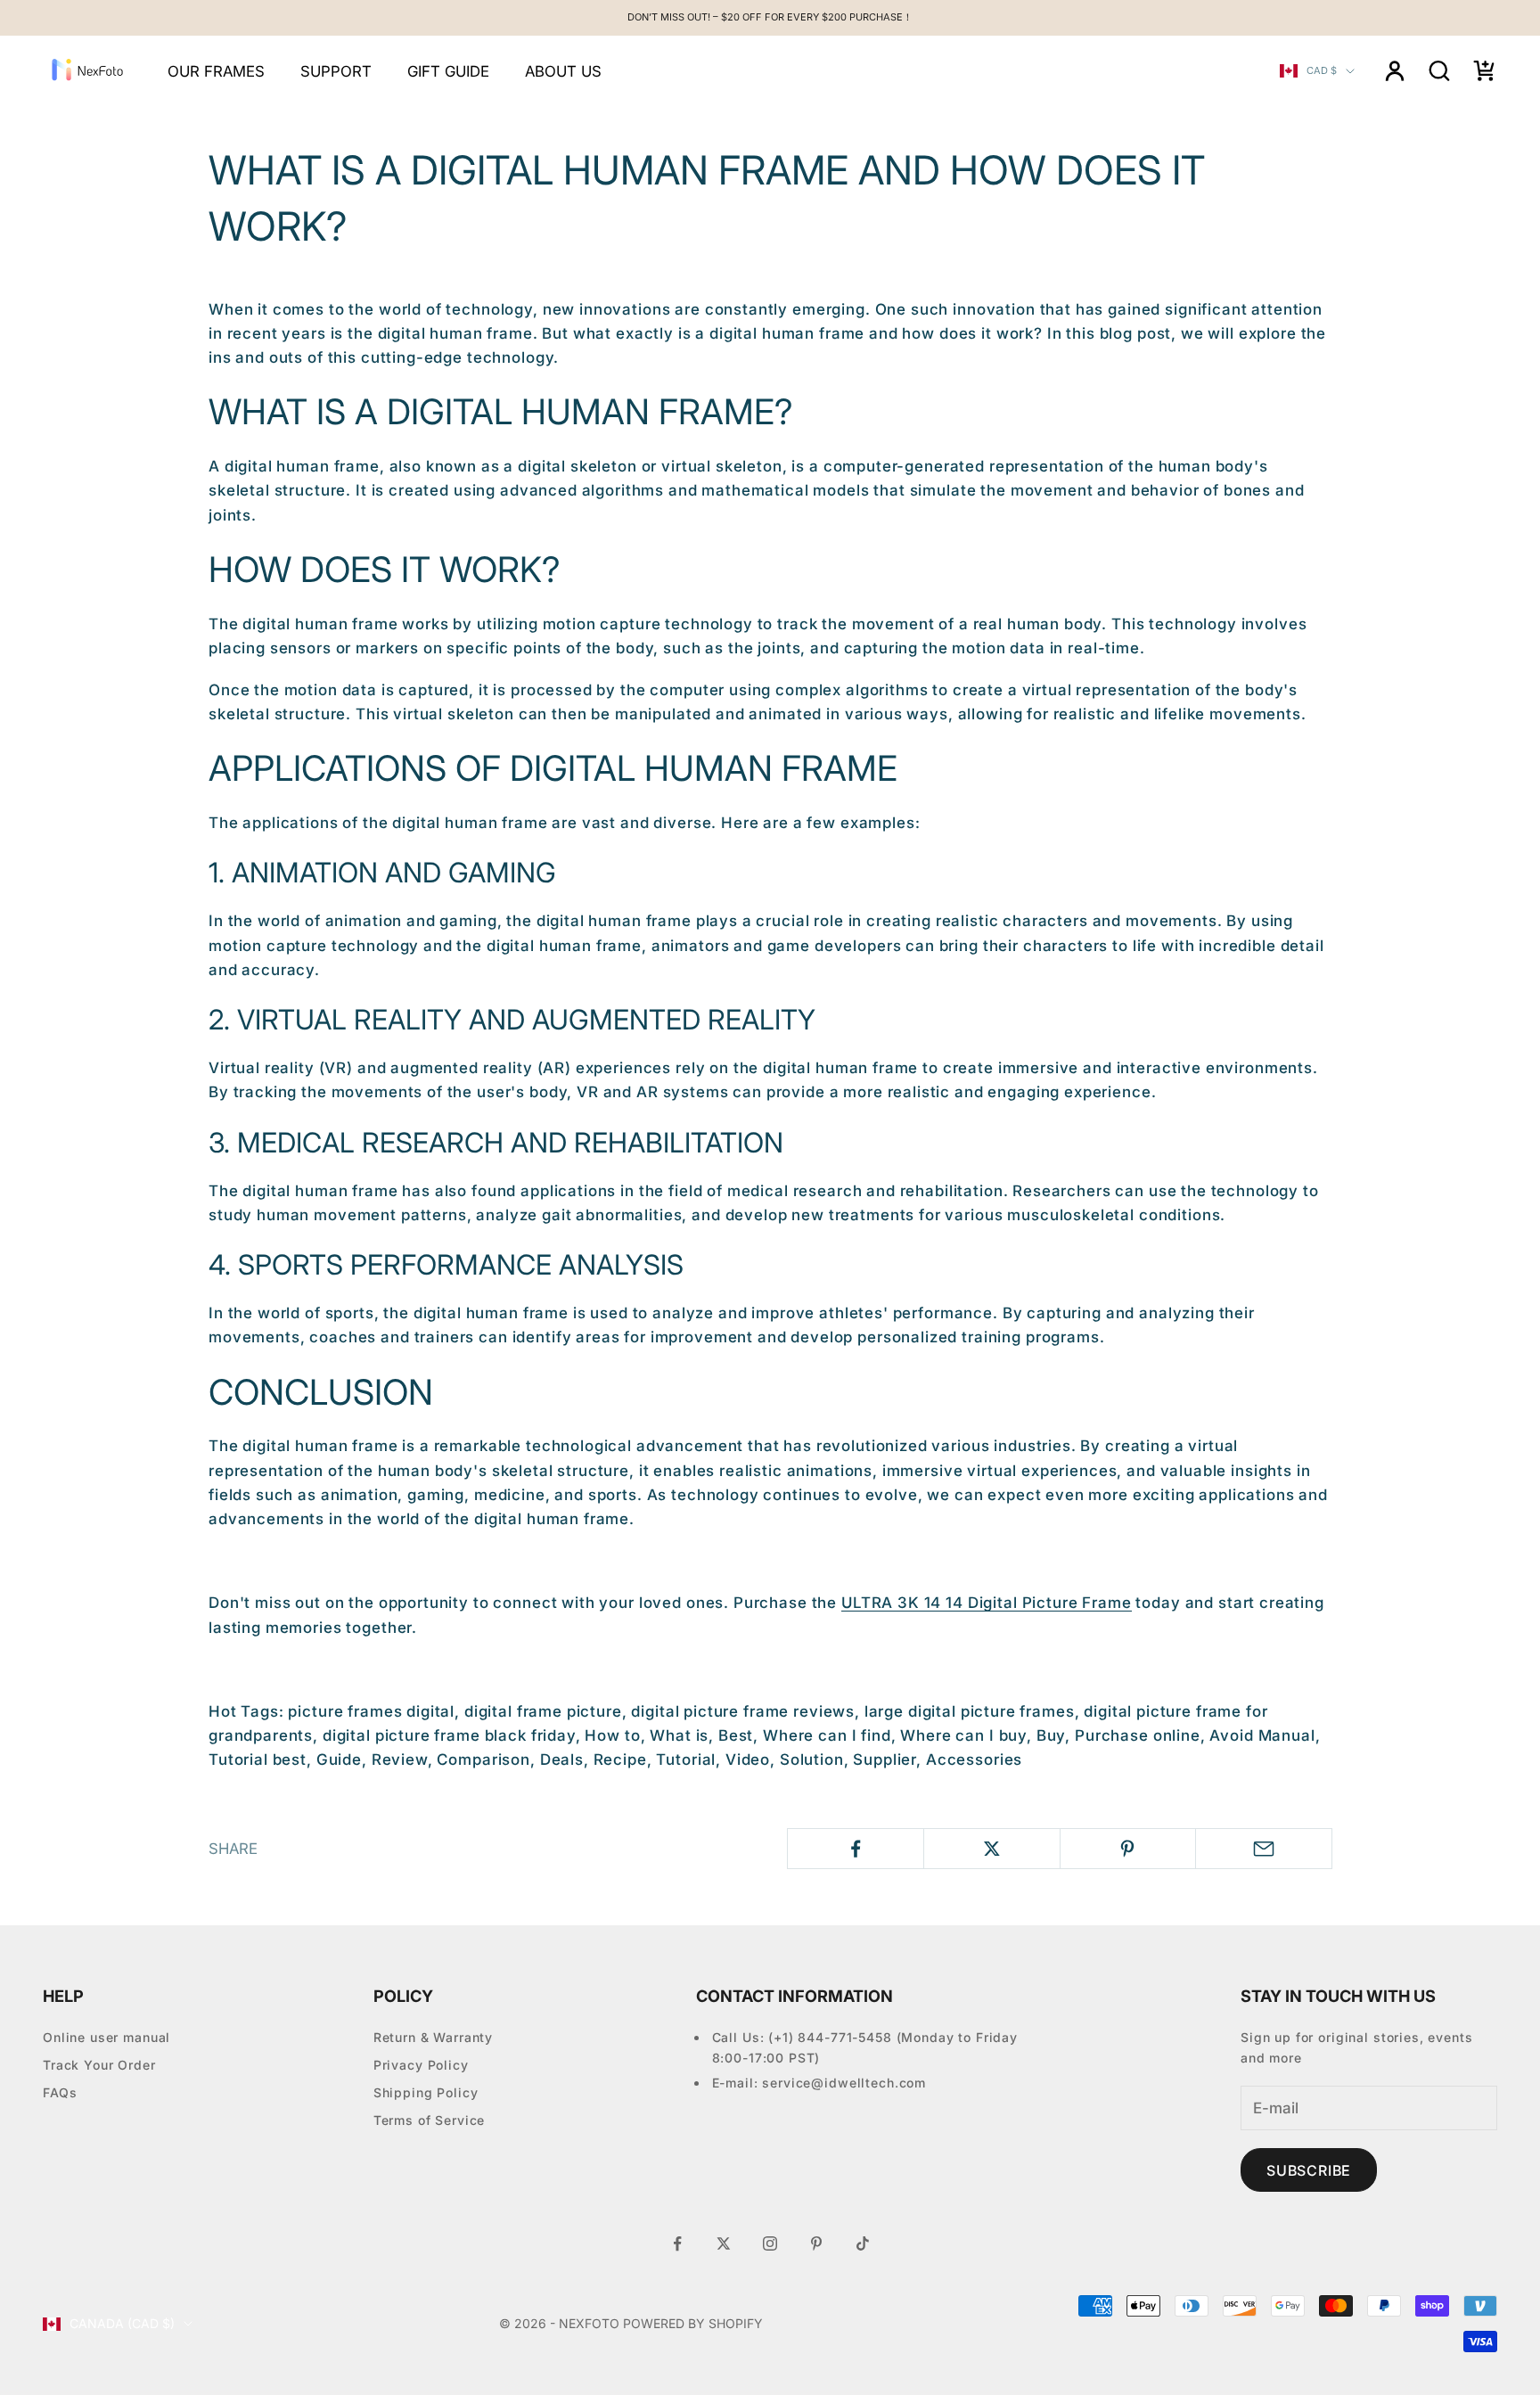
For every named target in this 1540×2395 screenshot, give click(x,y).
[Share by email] (1264, 1849)
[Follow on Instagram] (770, 2243)
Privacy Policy (421, 2065)
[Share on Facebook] (856, 1849)
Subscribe (1309, 2170)
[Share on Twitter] (992, 1849)
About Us (563, 71)
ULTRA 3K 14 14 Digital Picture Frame (987, 1603)
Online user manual (106, 2037)
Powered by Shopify (693, 2323)
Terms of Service (430, 2120)
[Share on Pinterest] (1128, 1849)
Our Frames (216, 71)
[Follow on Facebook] (677, 2243)
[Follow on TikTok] (863, 2243)
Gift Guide (448, 71)
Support (336, 71)
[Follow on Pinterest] (816, 2243)
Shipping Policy (426, 2092)
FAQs (60, 2092)
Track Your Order (99, 2065)
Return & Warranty (433, 2037)
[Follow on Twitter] (724, 2243)
